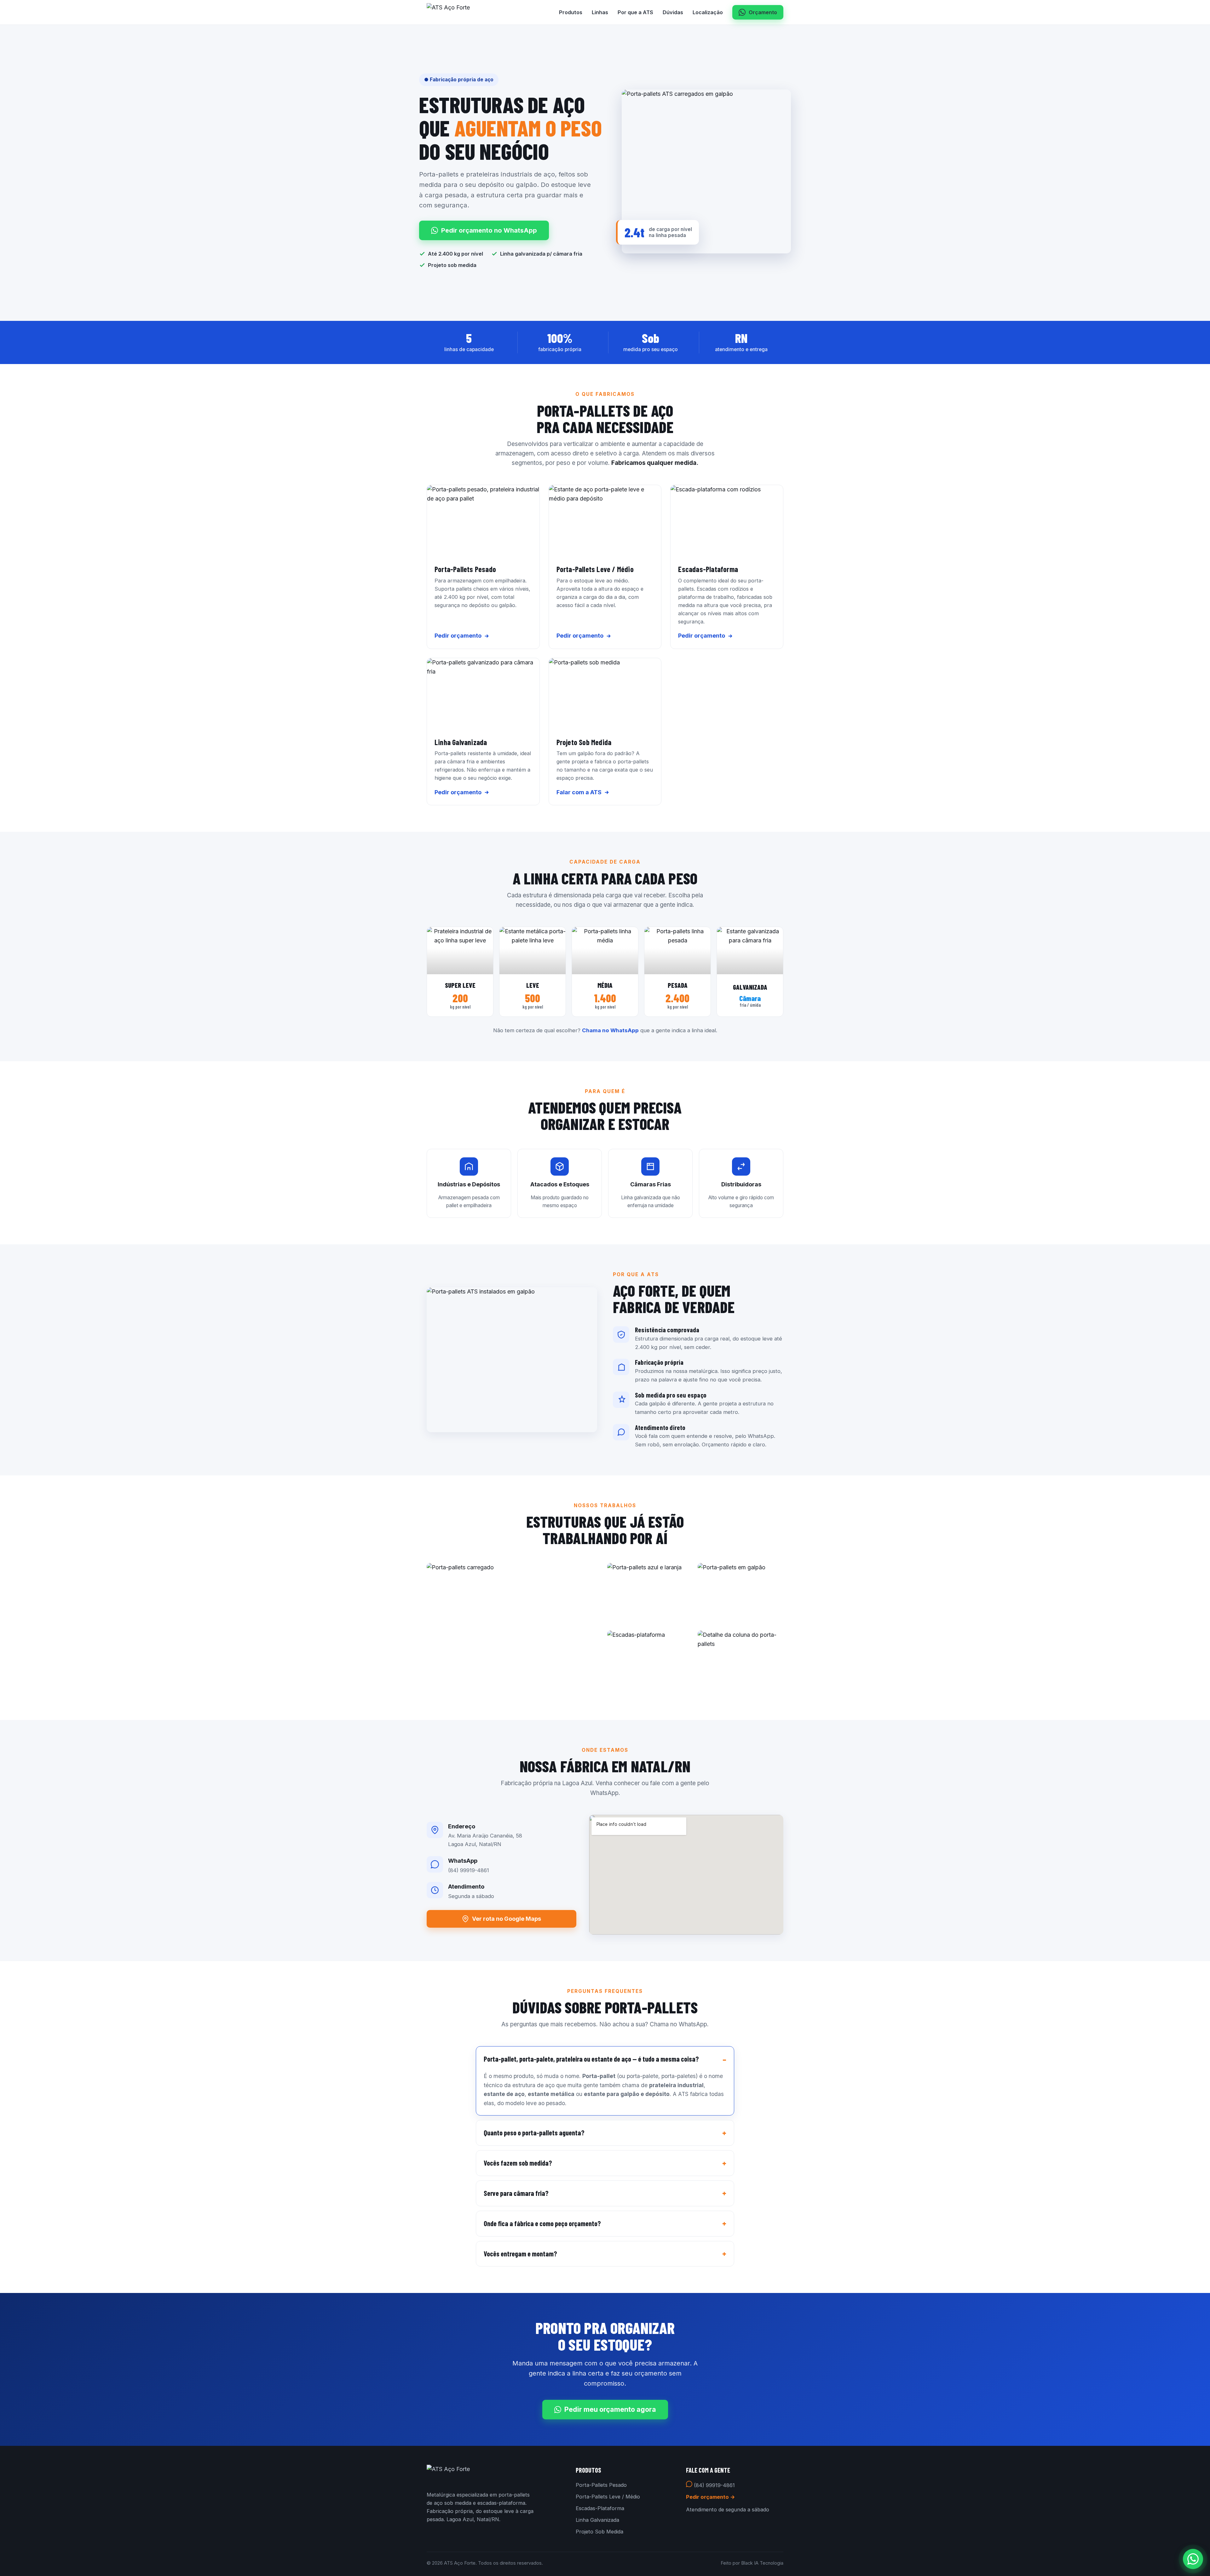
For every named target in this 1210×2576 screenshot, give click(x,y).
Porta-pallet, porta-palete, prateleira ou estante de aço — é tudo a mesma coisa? (591, 2059)
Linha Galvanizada (597, 2520)
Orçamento (763, 12)
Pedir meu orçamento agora (610, 2409)
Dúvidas (673, 12)
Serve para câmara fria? (516, 2193)
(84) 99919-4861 (714, 2485)
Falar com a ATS (579, 792)
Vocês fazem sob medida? (518, 2163)
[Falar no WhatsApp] (1193, 2559)
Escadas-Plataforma (600, 2508)
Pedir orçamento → (711, 2497)
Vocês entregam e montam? (520, 2254)
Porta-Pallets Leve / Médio (608, 2497)
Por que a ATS (635, 12)
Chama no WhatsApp (610, 1030)
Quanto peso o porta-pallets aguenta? (534, 2133)
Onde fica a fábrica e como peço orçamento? (542, 2223)
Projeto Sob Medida (599, 2532)
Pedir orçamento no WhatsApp (489, 230)
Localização (708, 12)
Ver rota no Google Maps (507, 1919)
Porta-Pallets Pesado (601, 2485)
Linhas (600, 12)
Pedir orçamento (458, 636)
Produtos (571, 12)
